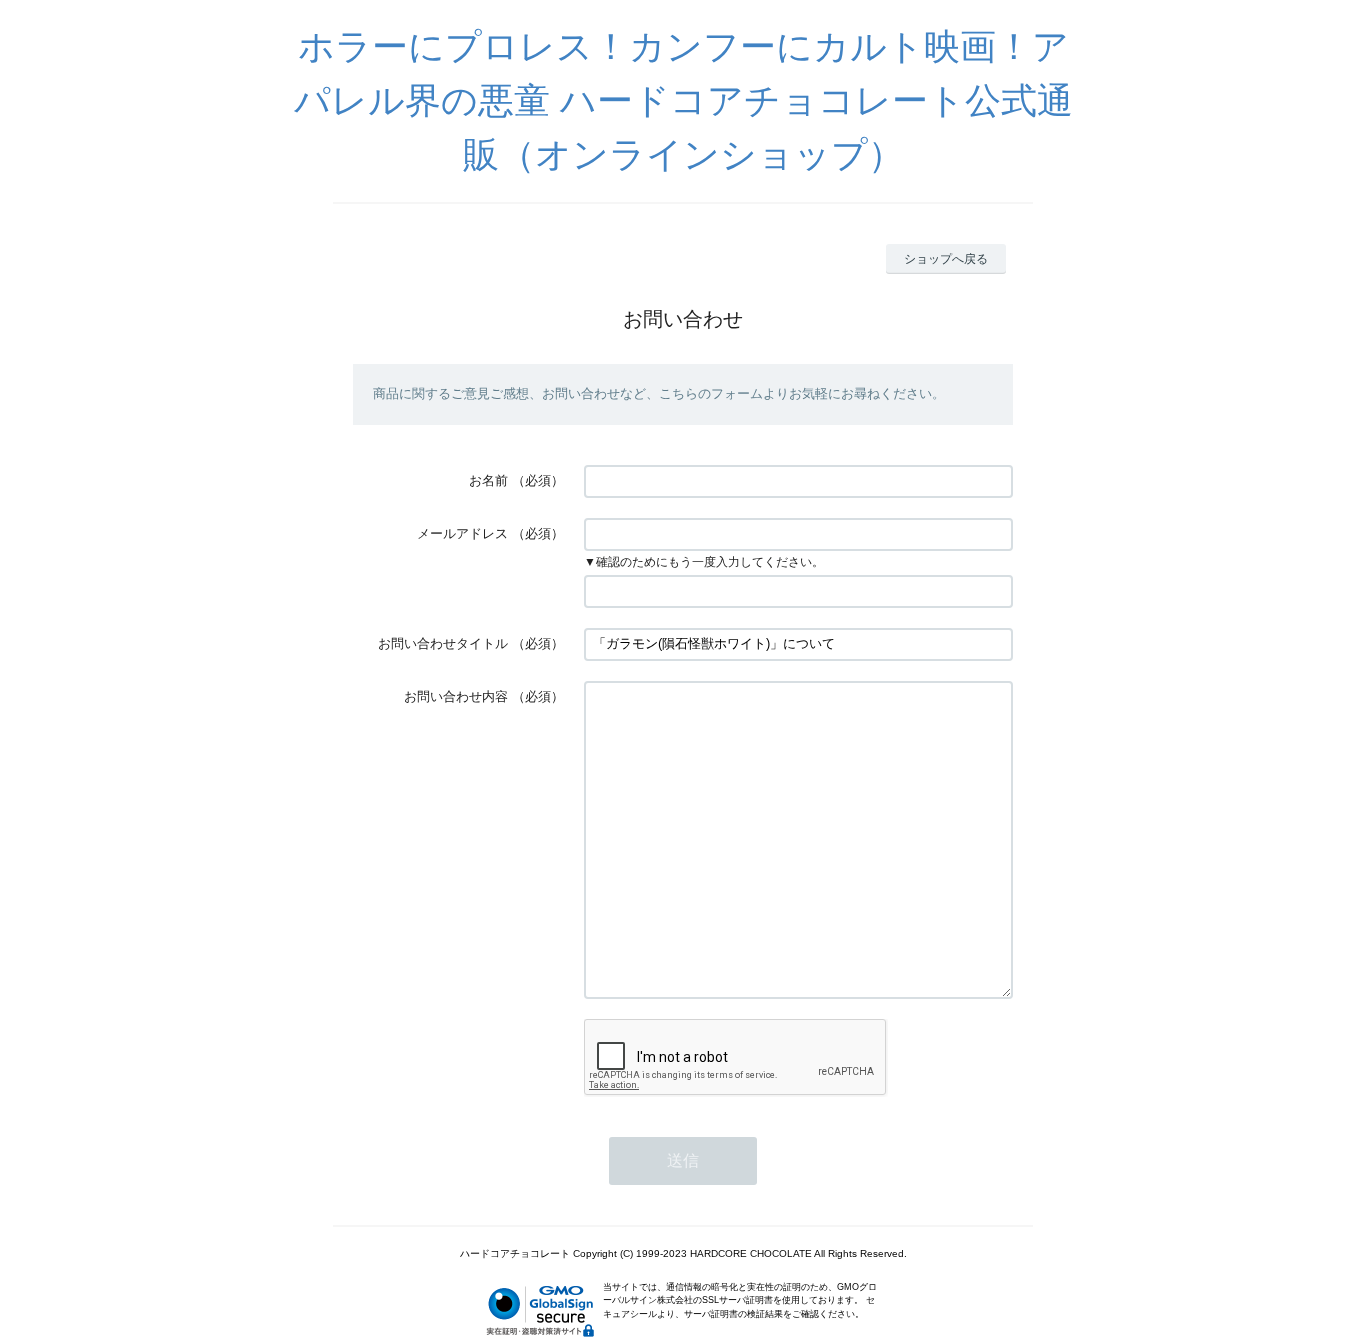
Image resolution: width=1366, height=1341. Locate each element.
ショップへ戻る (946, 259)
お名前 (488, 480)
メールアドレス (462, 533)
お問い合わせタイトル (443, 643)
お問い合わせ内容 (456, 696)
